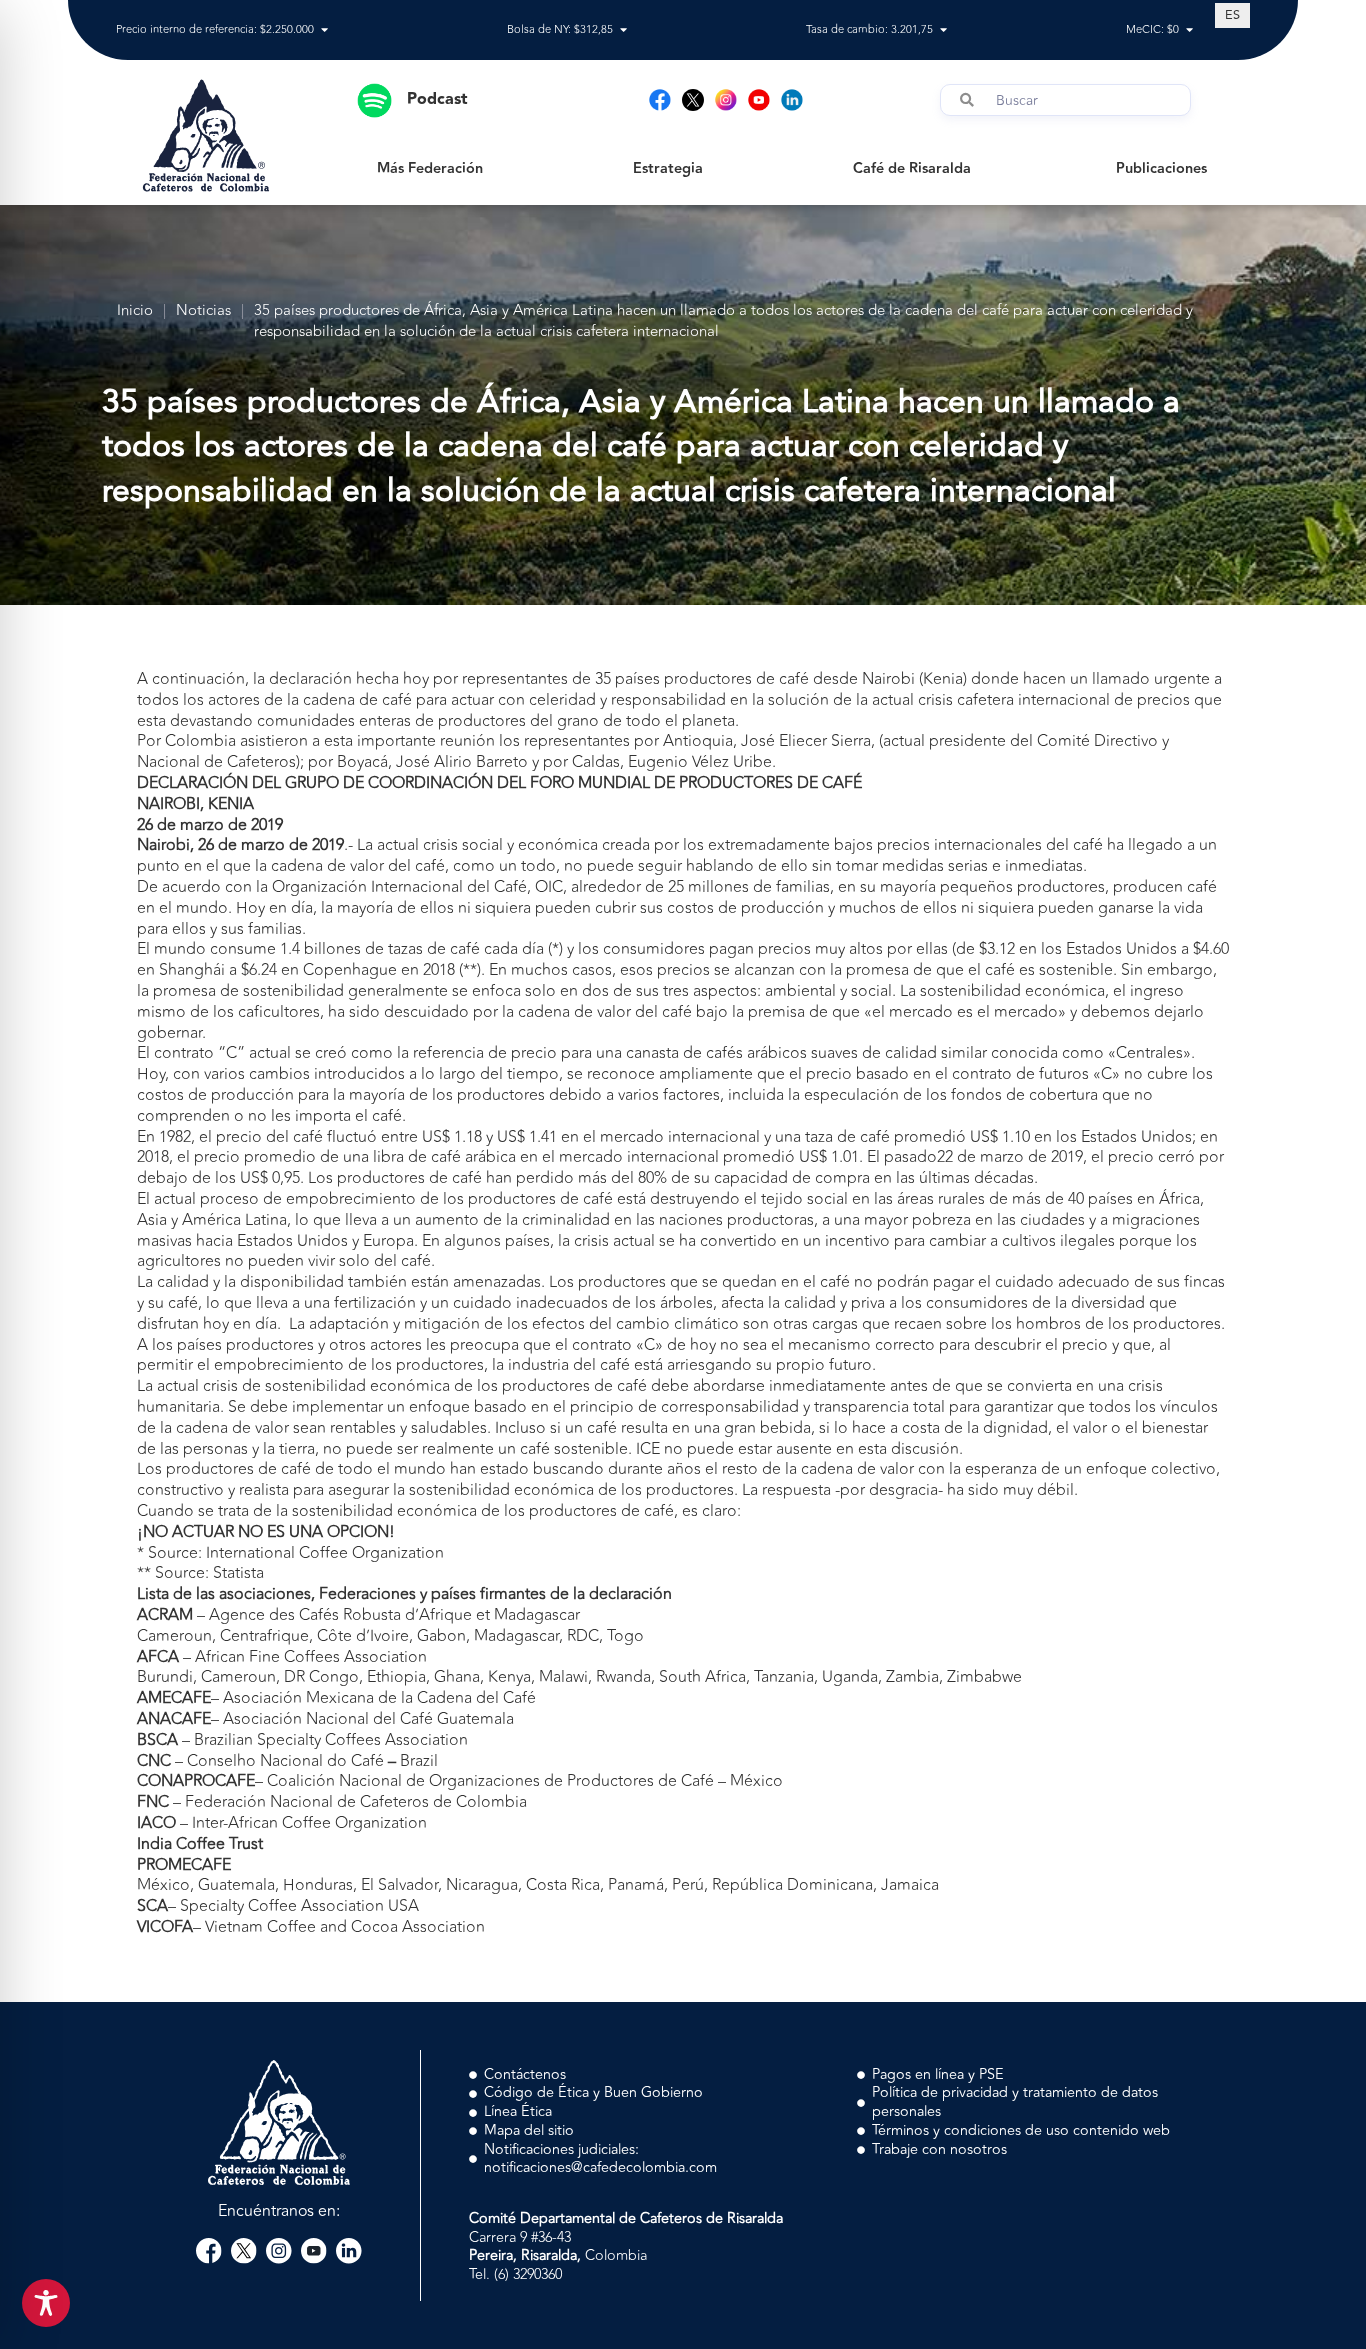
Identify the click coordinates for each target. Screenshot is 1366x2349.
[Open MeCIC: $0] (1189, 30)
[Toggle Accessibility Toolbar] (46, 2303)
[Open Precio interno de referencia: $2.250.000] (324, 30)
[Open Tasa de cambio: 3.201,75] (943, 30)
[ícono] (693, 100)
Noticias (203, 311)
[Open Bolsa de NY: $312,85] (623, 30)
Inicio (135, 311)
